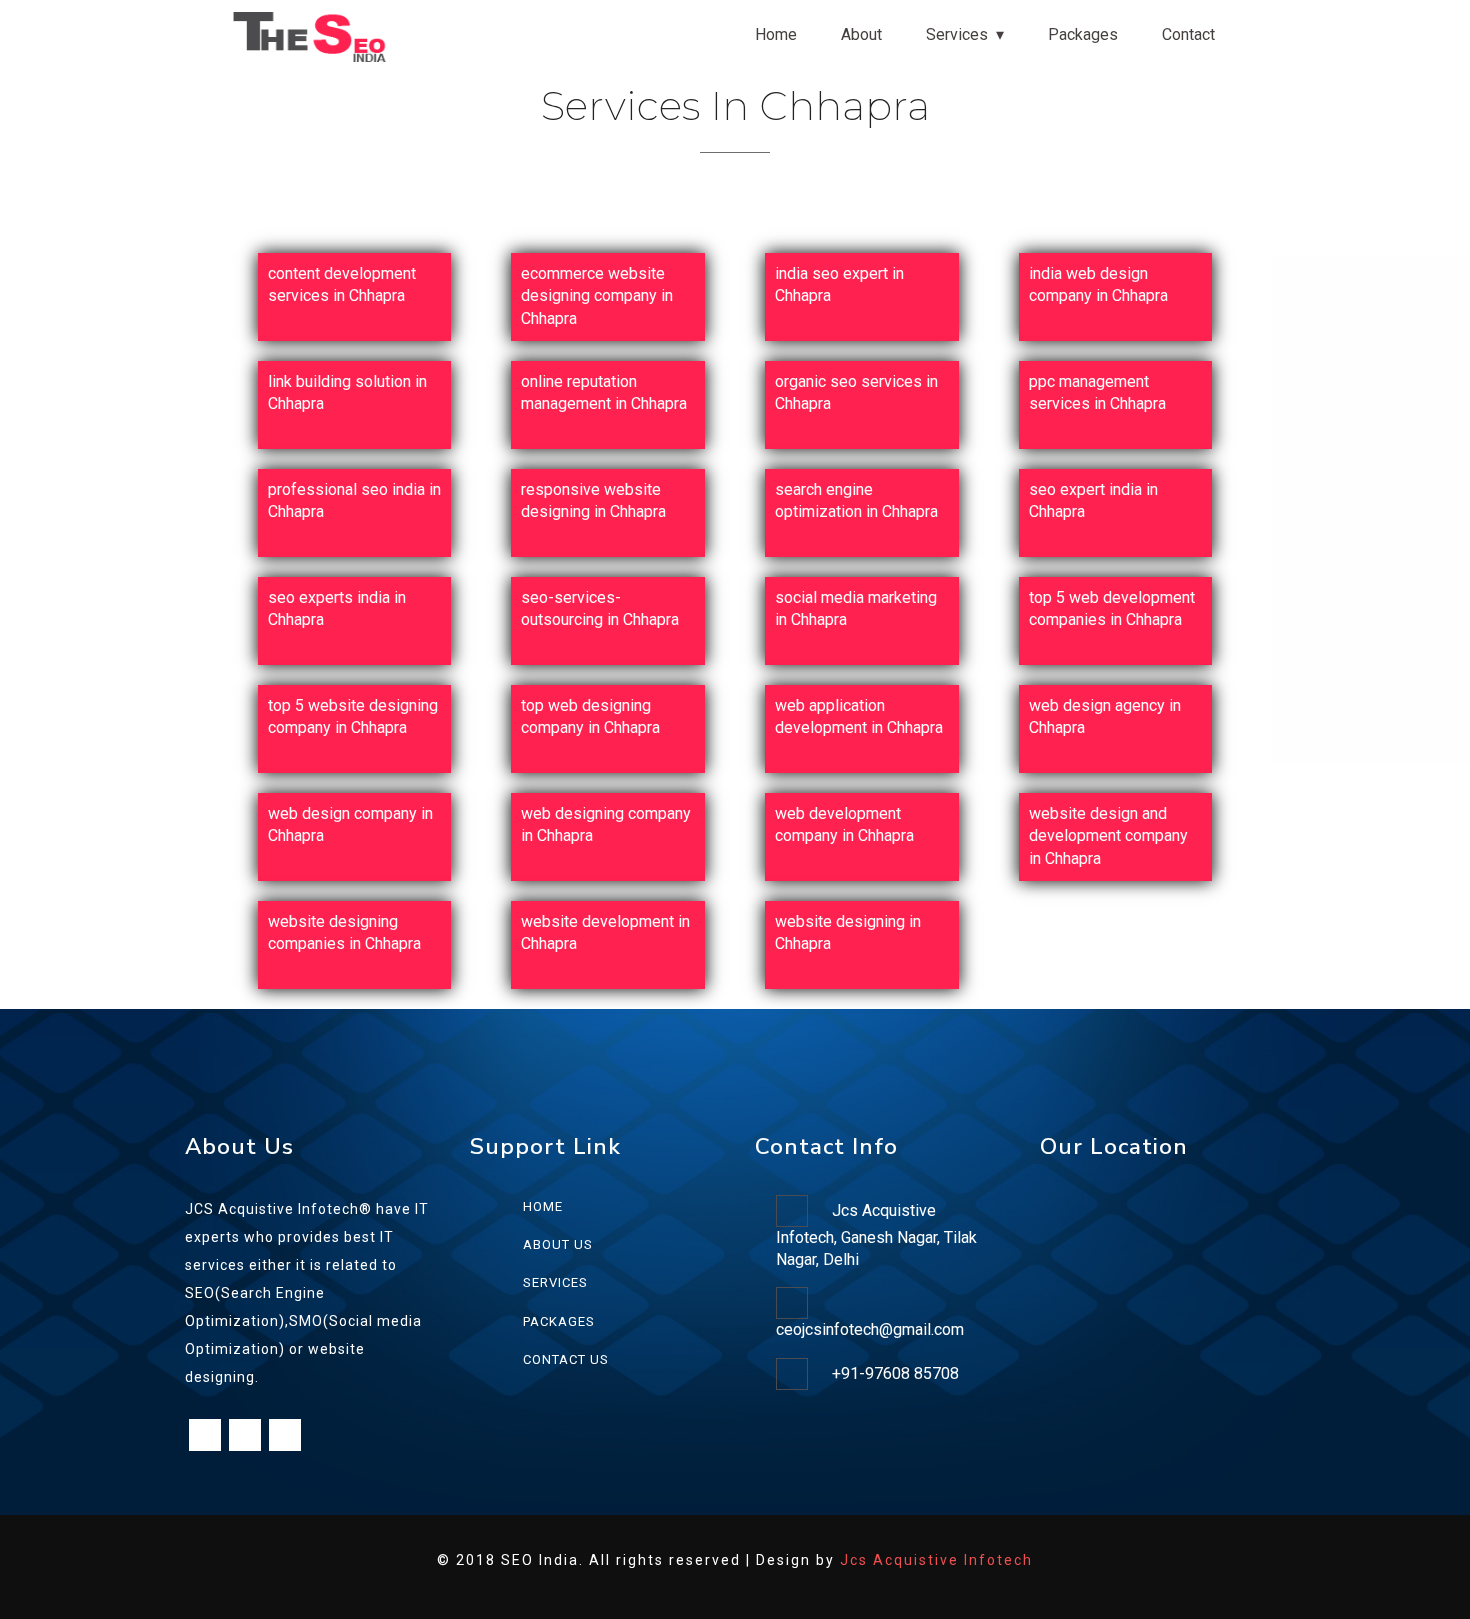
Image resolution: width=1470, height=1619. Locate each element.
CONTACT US (566, 1359)
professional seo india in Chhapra (354, 500)
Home (776, 34)
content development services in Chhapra (342, 284)
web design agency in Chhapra (1105, 716)
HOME (543, 1206)
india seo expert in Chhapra (839, 284)
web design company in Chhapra (350, 824)
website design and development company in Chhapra (1108, 836)
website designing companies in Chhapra (344, 932)
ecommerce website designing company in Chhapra (597, 296)
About (861, 34)
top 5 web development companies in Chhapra (1112, 608)
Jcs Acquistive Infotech (936, 1560)
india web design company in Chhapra (1098, 284)
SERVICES (555, 1282)
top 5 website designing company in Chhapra (353, 716)
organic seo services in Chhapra (856, 392)
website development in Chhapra (605, 932)
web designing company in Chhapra (606, 824)
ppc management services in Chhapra (1097, 392)
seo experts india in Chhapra (337, 608)
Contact (1188, 34)
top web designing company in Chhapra (590, 716)
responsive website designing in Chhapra (593, 500)
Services (957, 34)
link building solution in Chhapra (347, 392)
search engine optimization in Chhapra (856, 500)
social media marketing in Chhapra (856, 608)
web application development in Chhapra (859, 716)
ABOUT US (558, 1244)
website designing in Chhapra (848, 932)
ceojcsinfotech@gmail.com (870, 1329)
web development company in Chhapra (844, 824)
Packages (1083, 34)
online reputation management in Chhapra (604, 392)
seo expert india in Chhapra (1093, 500)
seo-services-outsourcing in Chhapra (600, 608)
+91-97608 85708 (895, 1373)
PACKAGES (559, 1321)
